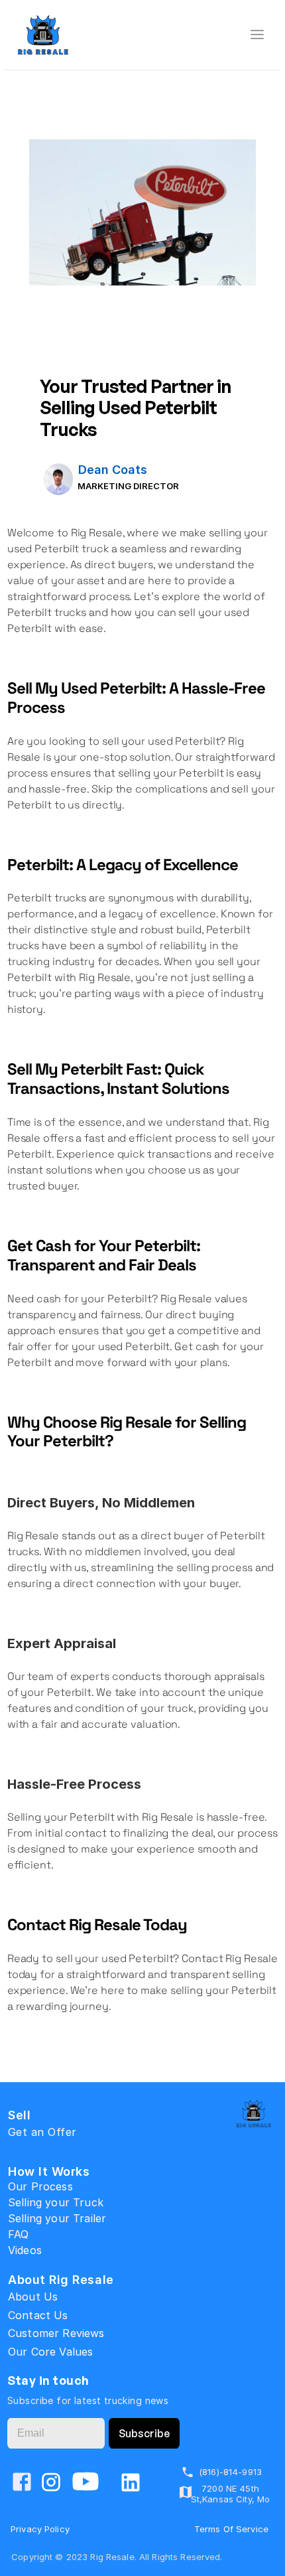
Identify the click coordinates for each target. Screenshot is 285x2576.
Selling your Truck (56, 2202)
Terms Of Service (231, 2529)
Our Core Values (50, 2352)
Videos (25, 2250)
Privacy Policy (40, 2529)
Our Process (40, 2186)
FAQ (18, 2234)
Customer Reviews (56, 2333)
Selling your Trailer (57, 2218)
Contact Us (38, 2315)
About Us (33, 2297)
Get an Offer (42, 2132)
